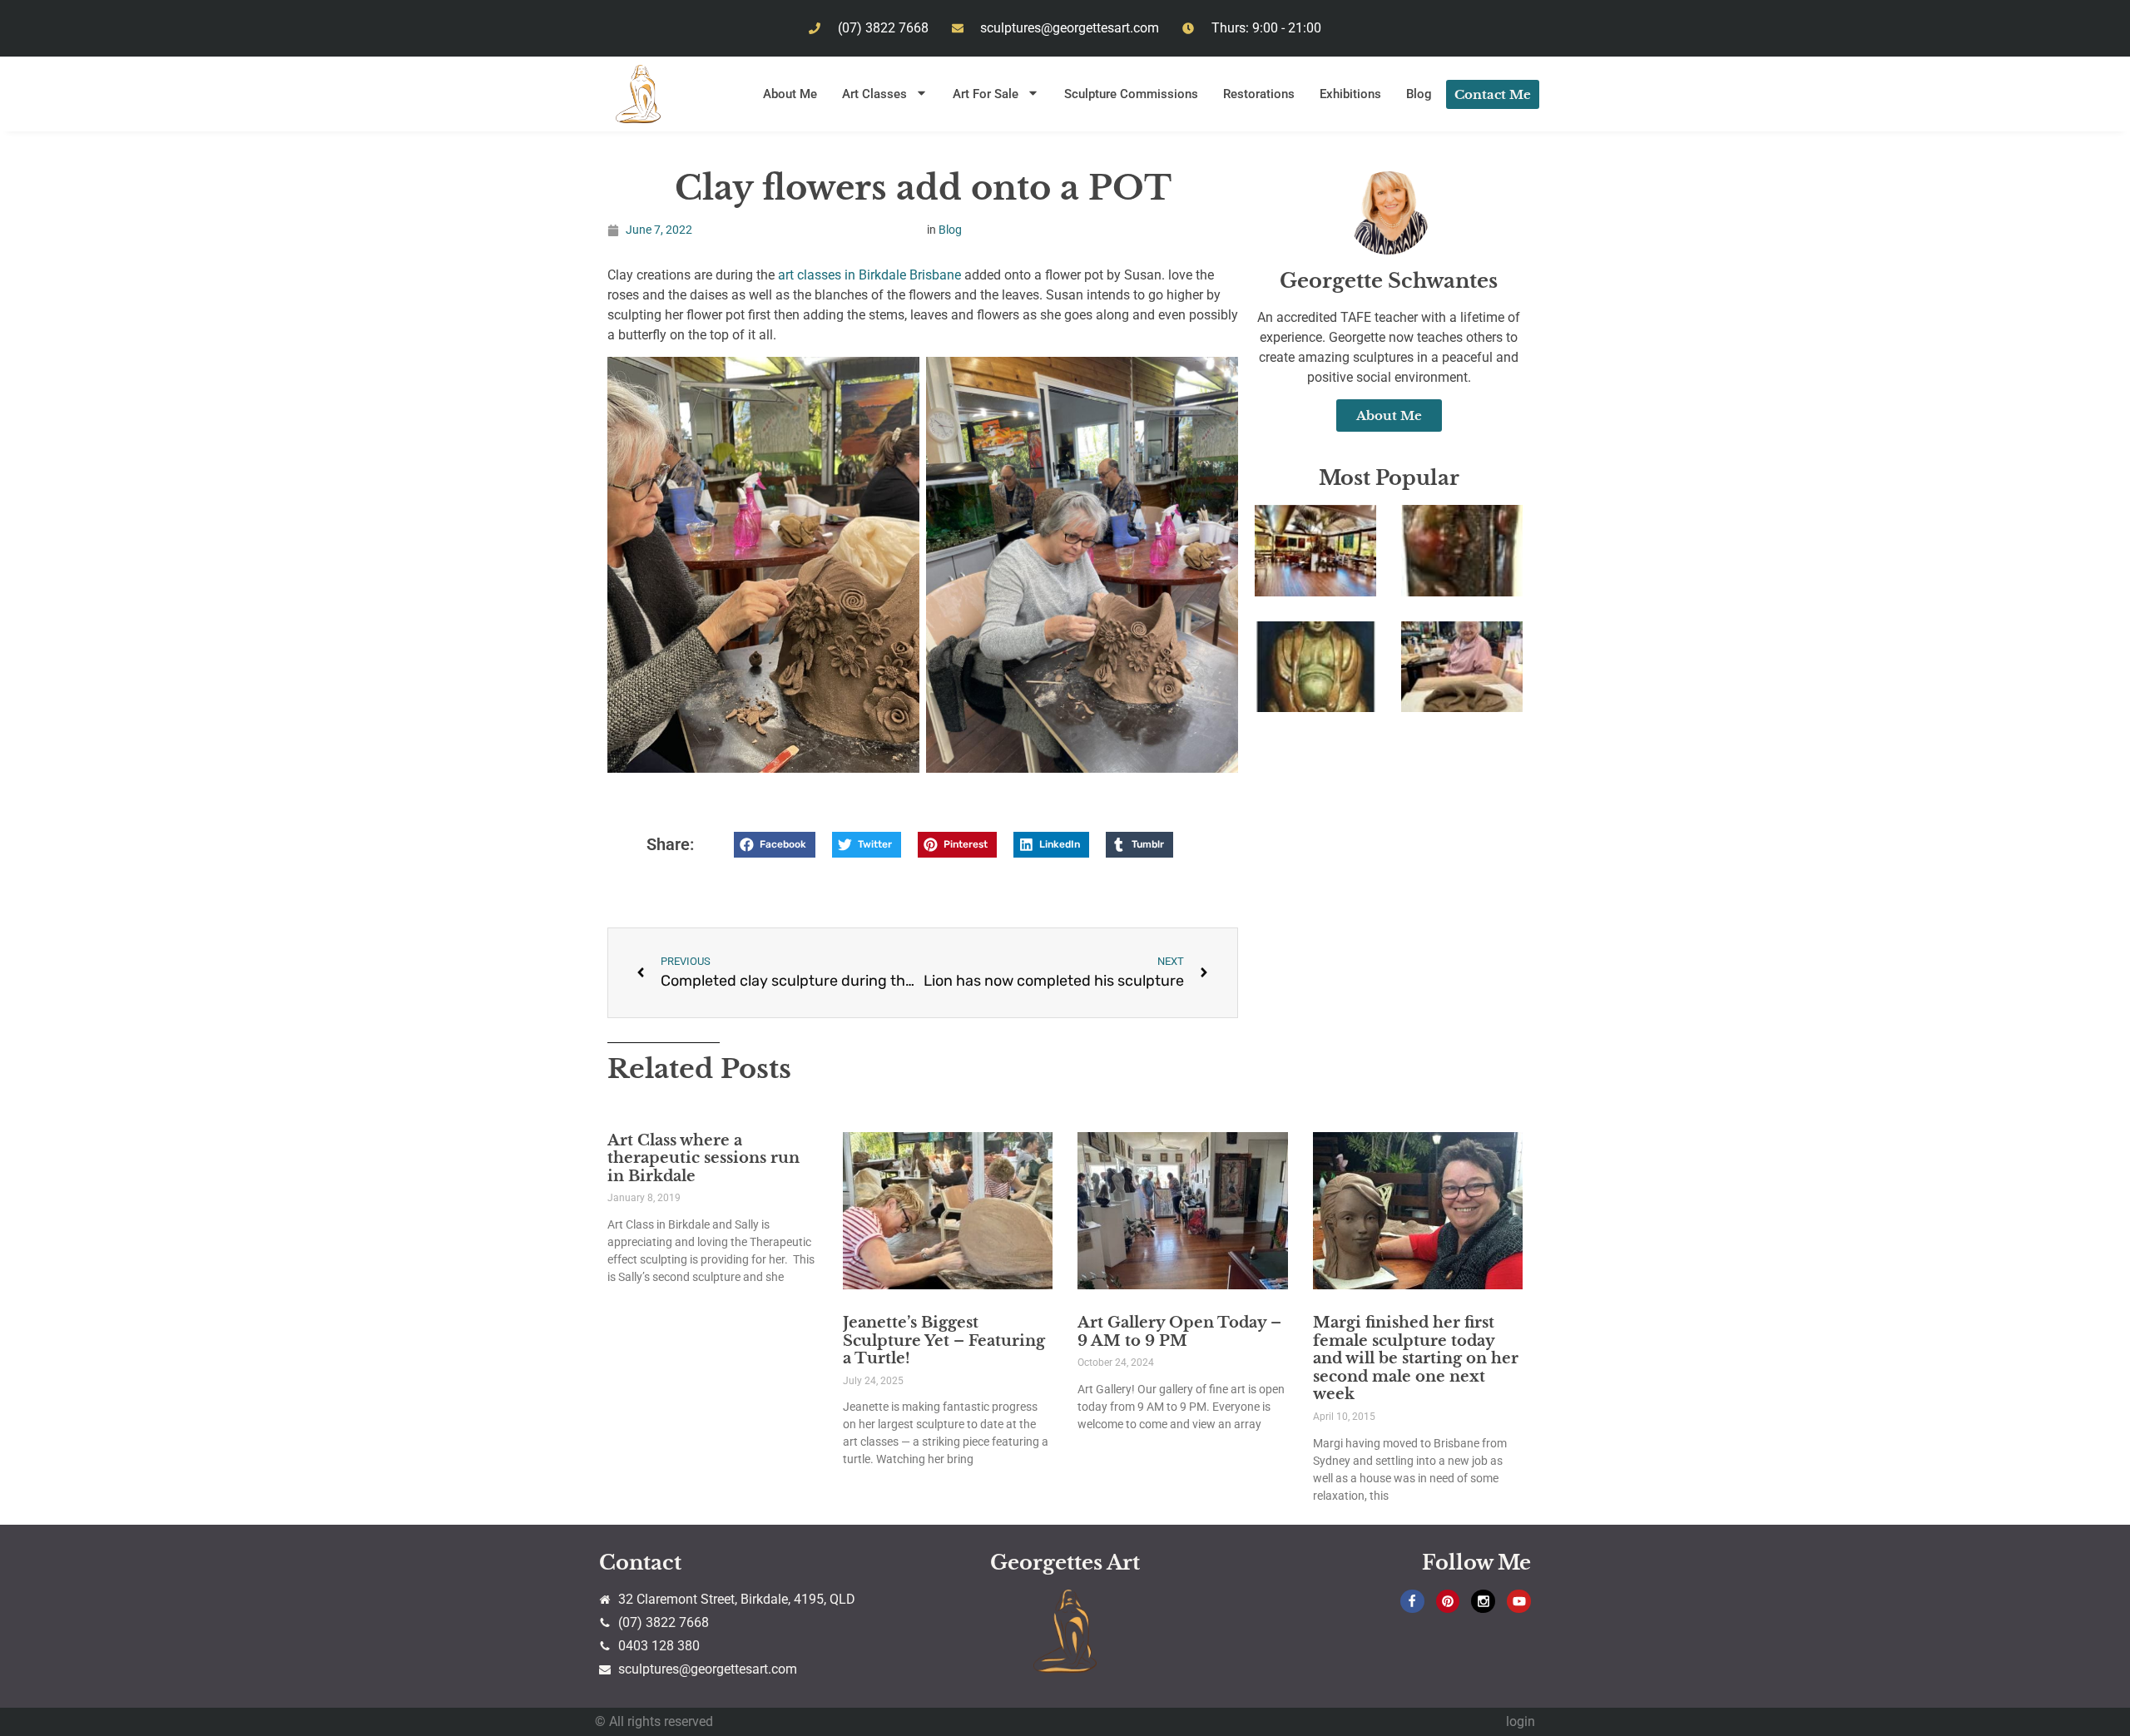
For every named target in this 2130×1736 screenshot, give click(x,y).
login (1521, 1721)
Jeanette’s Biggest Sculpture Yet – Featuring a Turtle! (944, 1340)
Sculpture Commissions (1131, 94)
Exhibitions (1350, 94)
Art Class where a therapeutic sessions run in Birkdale (703, 1158)
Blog (1419, 94)
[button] (775, 845)
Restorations (1259, 94)
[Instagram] (1483, 1602)
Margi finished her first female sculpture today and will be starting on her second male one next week (1416, 1358)
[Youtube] (1519, 1602)
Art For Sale (986, 94)
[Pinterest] (1448, 1602)
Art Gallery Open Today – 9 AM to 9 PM (1179, 1332)
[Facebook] (1412, 1602)
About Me (790, 94)
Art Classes (874, 94)
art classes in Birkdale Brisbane (871, 275)
